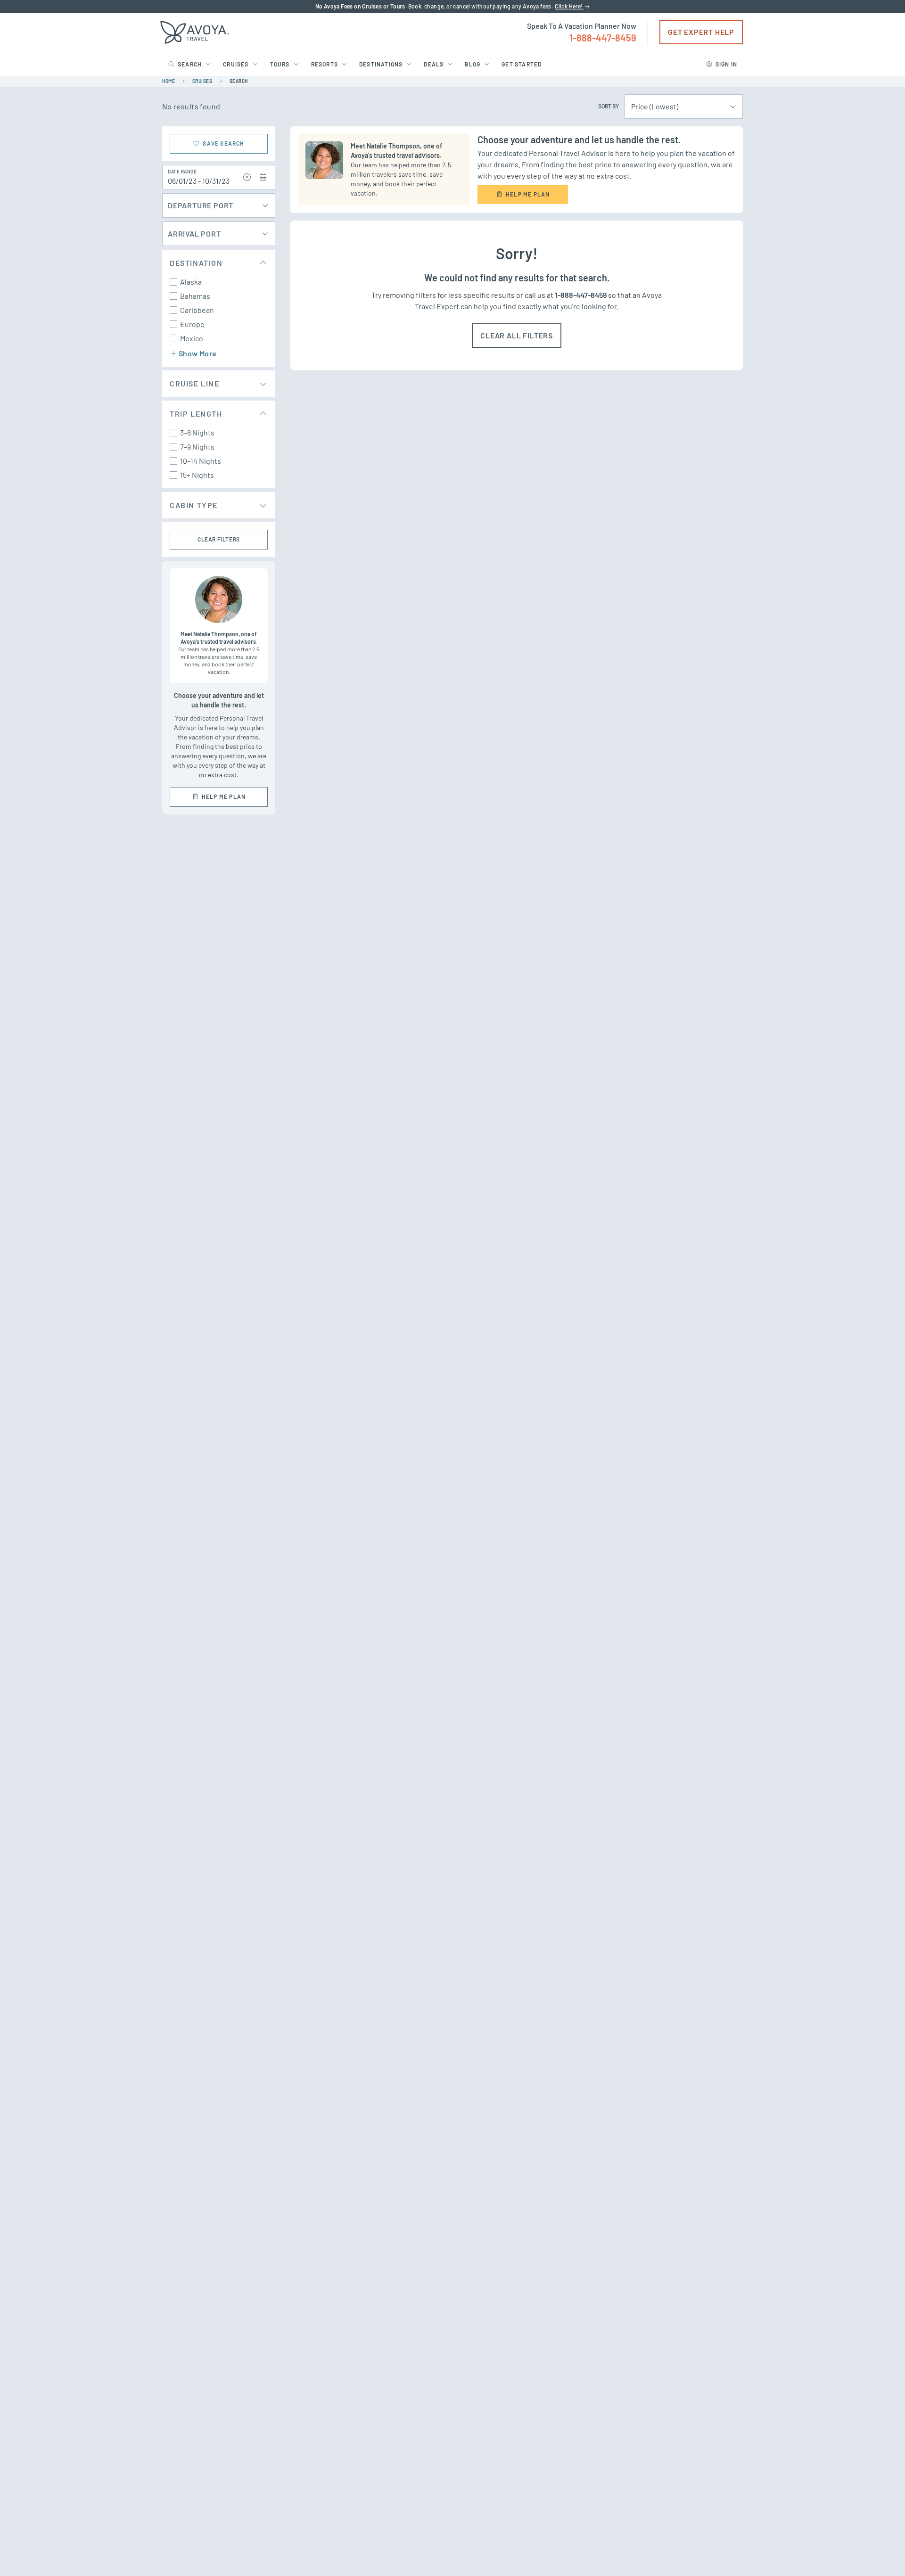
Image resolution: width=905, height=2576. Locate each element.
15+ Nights (197, 475)
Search (190, 64)
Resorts (325, 64)
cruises (202, 81)
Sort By (609, 106)
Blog (473, 64)
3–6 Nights (197, 432)
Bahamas (195, 296)
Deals (434, 64)
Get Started (522, 64)
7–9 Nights (197, 447)
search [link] (239, 81)
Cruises (236, 64)
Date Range (182, 172)
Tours (280, 64)
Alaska (191, 282)
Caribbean (197, 310)
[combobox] (679, 107)
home (169, 81)
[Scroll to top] (880, 2552)
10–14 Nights (201, 461)
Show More (198, 353)
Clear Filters (219, 539)
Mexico (192, 338)
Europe (192, 324)
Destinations (381, 64)
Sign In (726, 64)
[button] (247, 177)
